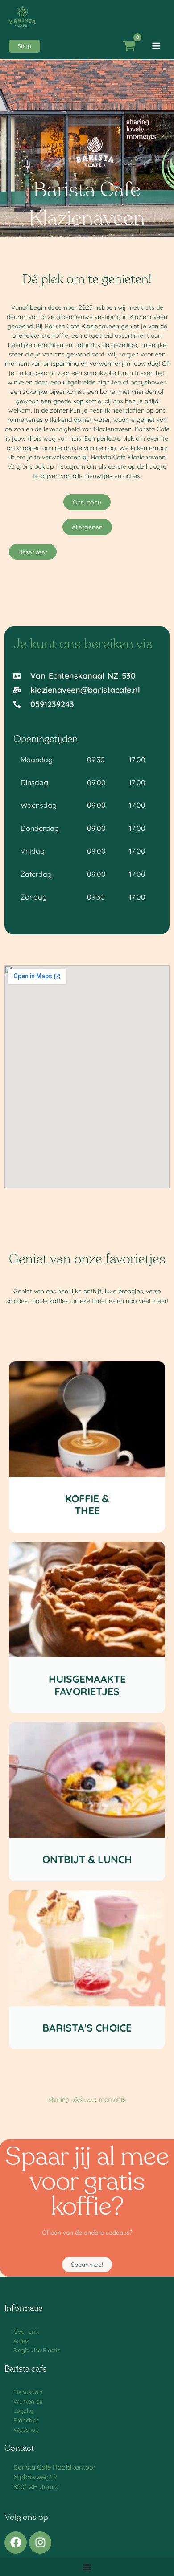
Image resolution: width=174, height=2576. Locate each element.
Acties (21, 2341)
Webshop (26, 2429)
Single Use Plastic (37, 2350)
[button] (25, 46)
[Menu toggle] (87, 2567)
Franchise (26, 2420)
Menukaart (28, 2392)
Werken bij (28, 2401)
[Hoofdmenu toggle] (156, 46)
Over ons (26, 2331)
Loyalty (23, 2411)
